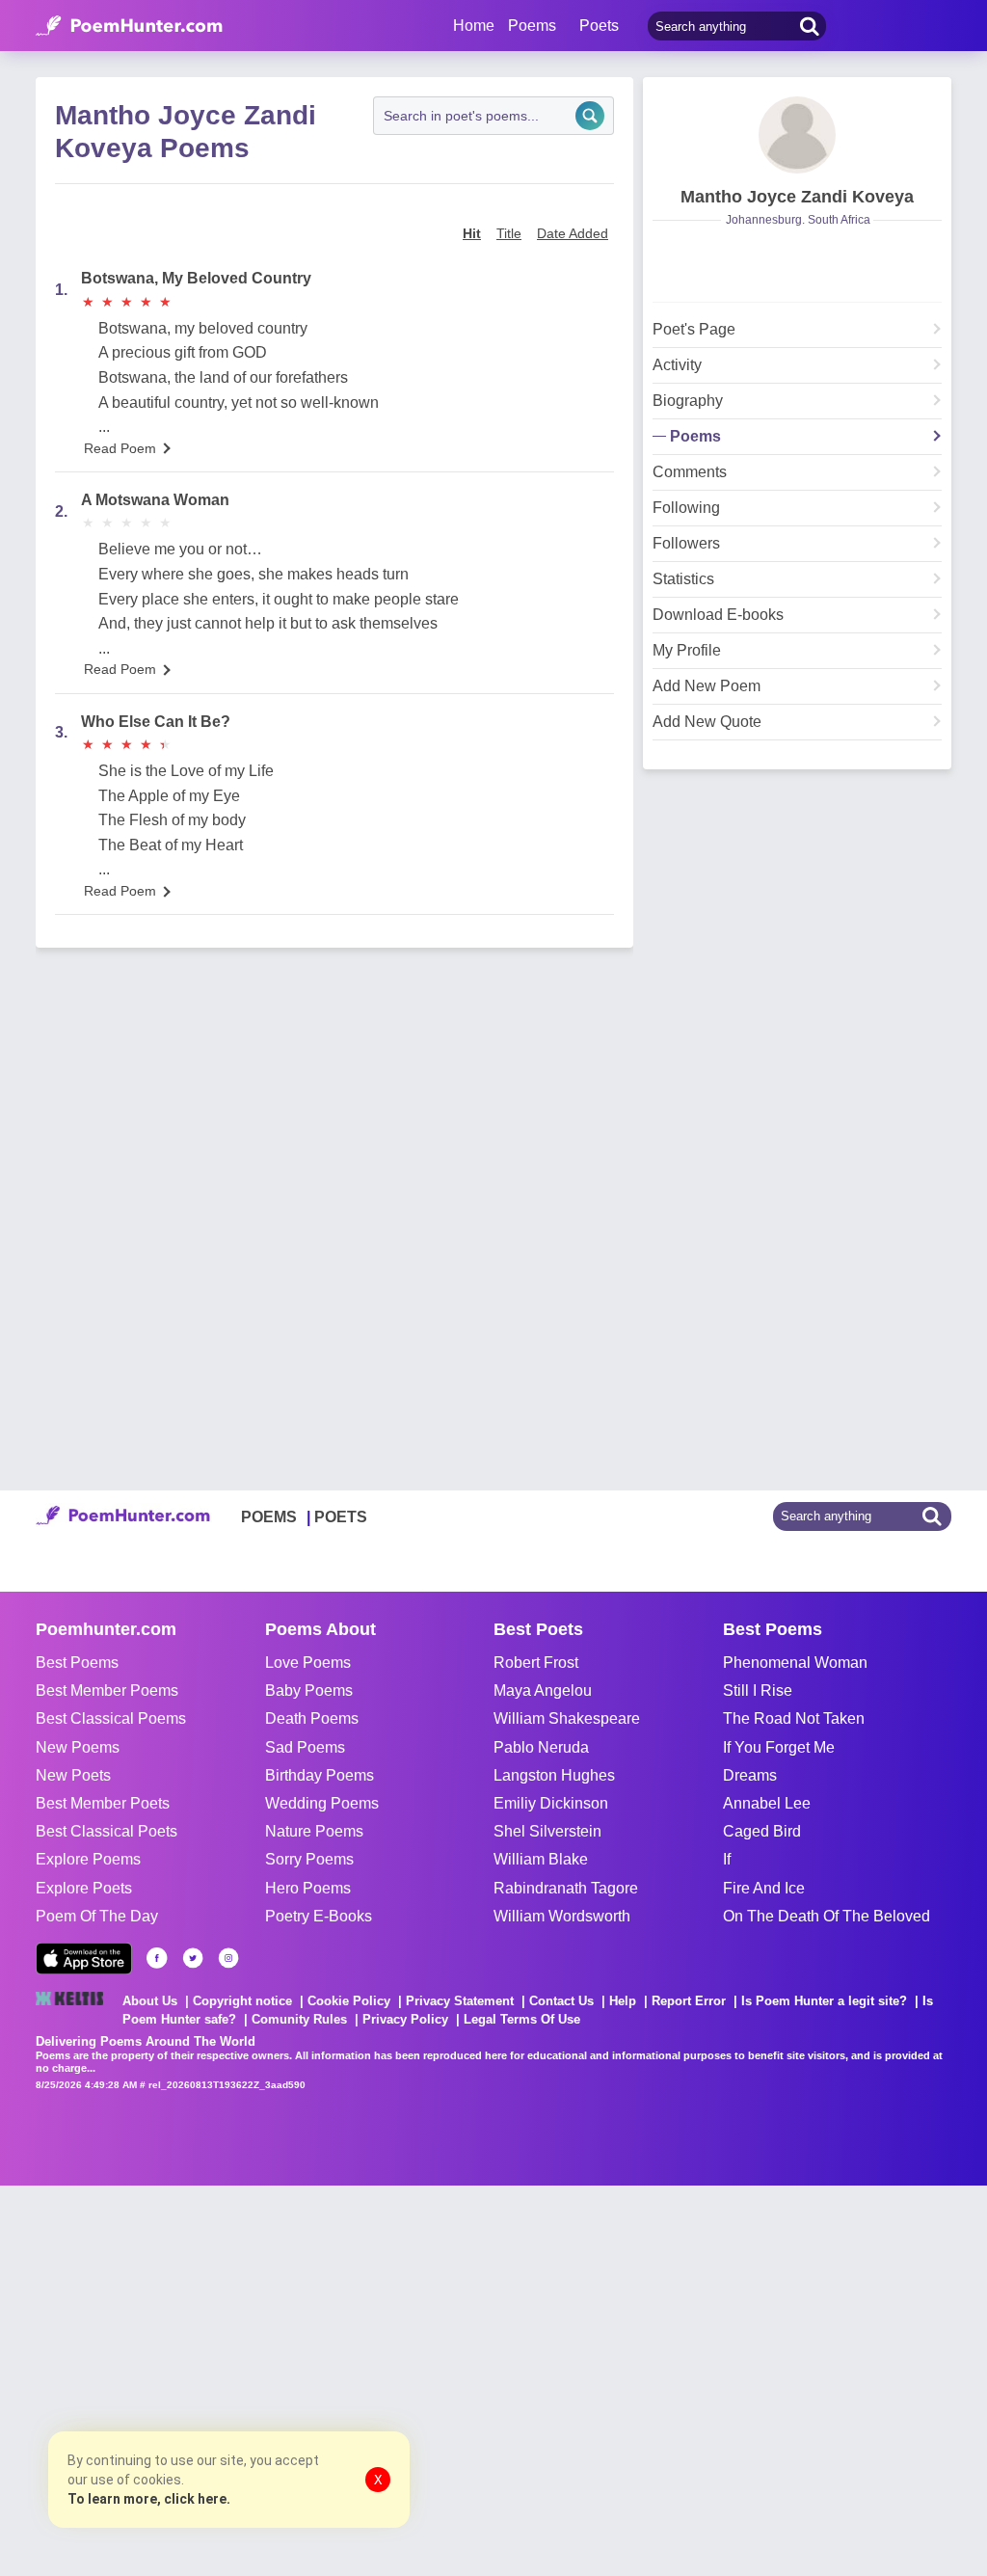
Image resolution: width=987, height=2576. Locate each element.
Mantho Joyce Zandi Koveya (797, 197)
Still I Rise (758, 1690)
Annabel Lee (767, 1803)
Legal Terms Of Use (522, 2019)
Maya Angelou (543, 1690)
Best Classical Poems (111, 1718)
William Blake (541, 1859)
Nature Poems (314, 1831)
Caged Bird (762, 1831)
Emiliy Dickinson (551, 1803)
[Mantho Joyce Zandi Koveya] (797, 135)
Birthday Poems (320, 1775)
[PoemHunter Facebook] (157, 1958)
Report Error (689, 2001)
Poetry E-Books (319, 1916)
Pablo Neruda (541, 1747)
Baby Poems (309, 1690)
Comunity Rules (299, 2019)
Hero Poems (308, 1888)
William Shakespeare (567, 1718)
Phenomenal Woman (795, 1663)
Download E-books (718, 615)
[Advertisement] (289, 2378)
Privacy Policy (405, 2019)
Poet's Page (694, 330)
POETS (341, 1517)
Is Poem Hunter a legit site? (824, 2001)
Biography (688, 401)
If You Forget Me (779, 1747)
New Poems (78, 1747)
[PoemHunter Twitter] (193, 1958)
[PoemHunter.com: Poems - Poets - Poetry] (129, 26)
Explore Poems (88, 1859)
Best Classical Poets (107, 1831)
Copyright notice (242, 2001)
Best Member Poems (107, 1690)
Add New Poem (707, 686)
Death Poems (312, 1718)
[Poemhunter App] (84, 1959)
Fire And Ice (764, 1888)
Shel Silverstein (547, 1831)
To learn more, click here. (149, 2499)
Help (623, 2001)
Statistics (683, 579)
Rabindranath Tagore (566, 1888)
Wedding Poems (322, 1803)
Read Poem (120, 448)
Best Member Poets (103, 1803)
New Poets (73, 1775)
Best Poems (77, 1663)
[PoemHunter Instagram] (228, 1958)
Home (474, 26)
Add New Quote (707, 722)
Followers (686, 544)
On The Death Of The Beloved (827, 1916)
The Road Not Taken (794, 1718)
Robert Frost (536, 1663)
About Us (150, 2001)
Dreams (750, 1775)
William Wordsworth (562, 1916)
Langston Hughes (554, 1775)
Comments (690, 472)
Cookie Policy (349, 2001)
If (727, 1859)
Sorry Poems (309, 1859)
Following (686, 508)
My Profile (687, 651)
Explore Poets (84, 1888)
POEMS (269, 1517)
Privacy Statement (460, 2001)
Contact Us (561, 2001)
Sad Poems (305, 1747)
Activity (677, 365)
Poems (695, 437)
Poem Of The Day (97, 1916)
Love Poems (308, 1663)
